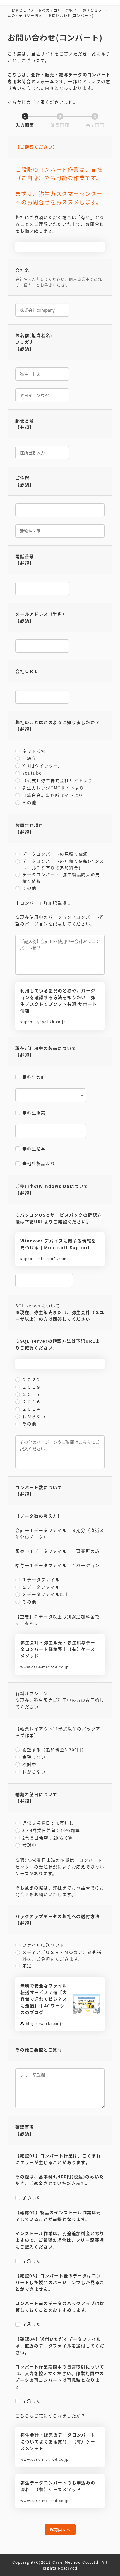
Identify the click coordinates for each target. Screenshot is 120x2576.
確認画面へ (60, 2529)
